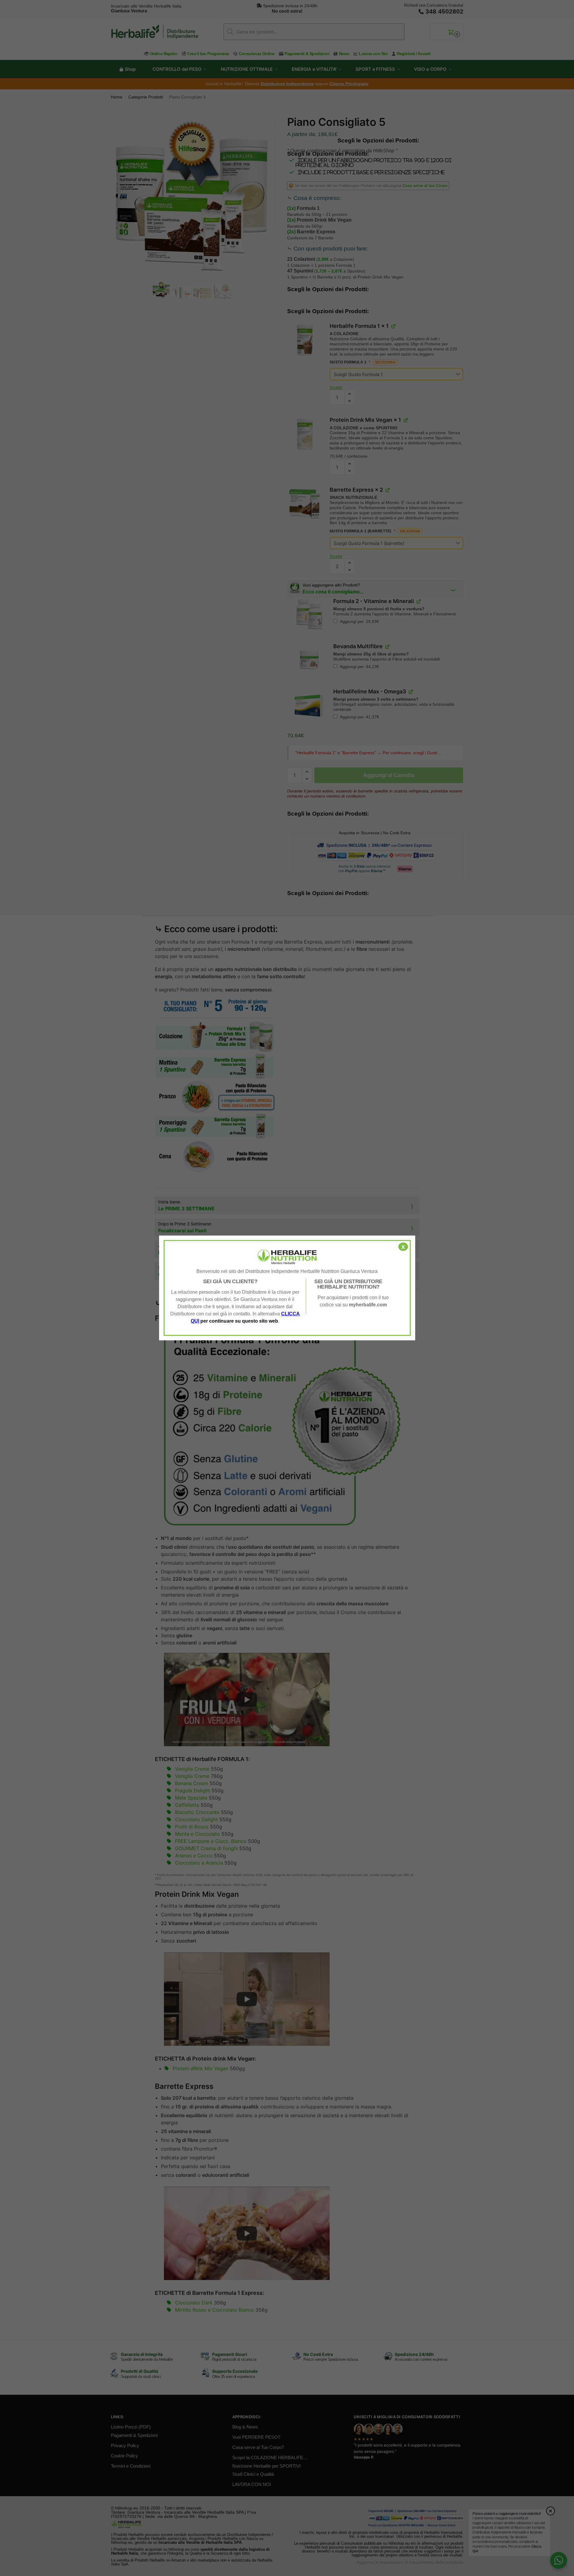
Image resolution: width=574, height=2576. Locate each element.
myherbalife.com (368, 1305)
